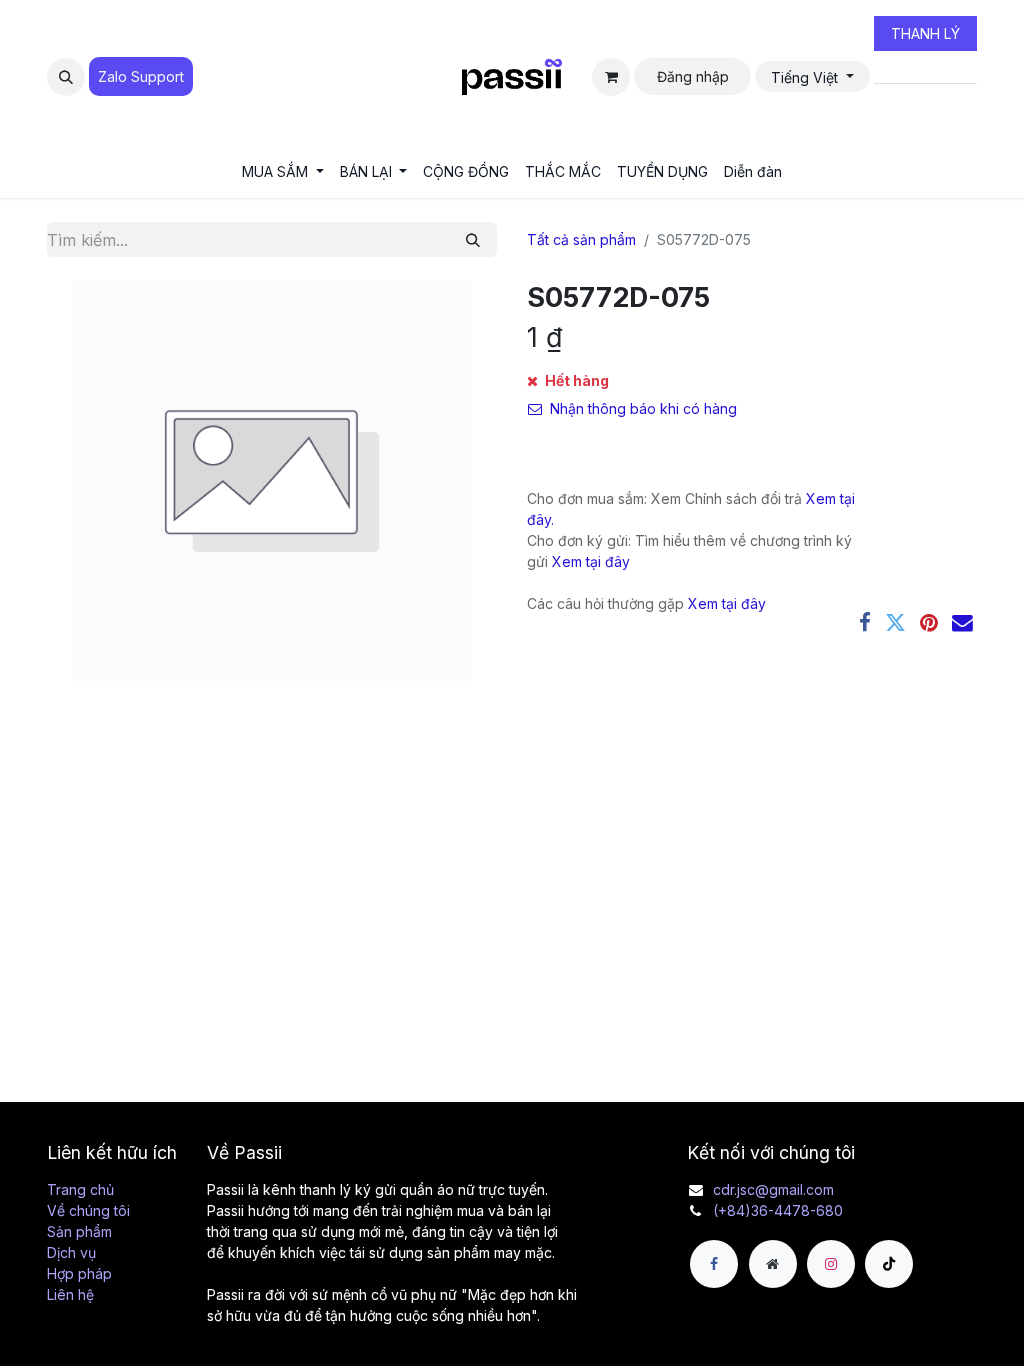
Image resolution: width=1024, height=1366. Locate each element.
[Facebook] (865, 623)
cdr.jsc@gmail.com (773, 1189)
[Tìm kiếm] (473, 239)
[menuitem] (283, 171)
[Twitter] (895, 623)
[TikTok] (889, 1264)
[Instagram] (831, 1264)
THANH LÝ (925, 33)
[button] (66, 77)
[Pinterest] (929, 623)
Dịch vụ (71, 1252)
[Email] (962, 623)
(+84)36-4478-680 (778, 1210)
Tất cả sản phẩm (581, 239)
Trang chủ (80, 1189)
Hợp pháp (79, 1273)
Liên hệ (70, 1294)
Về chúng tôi (88, 1210)
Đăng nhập (693, 76)
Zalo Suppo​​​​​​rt (141, 76)
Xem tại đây (591, 561)
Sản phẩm (79, 1231)
